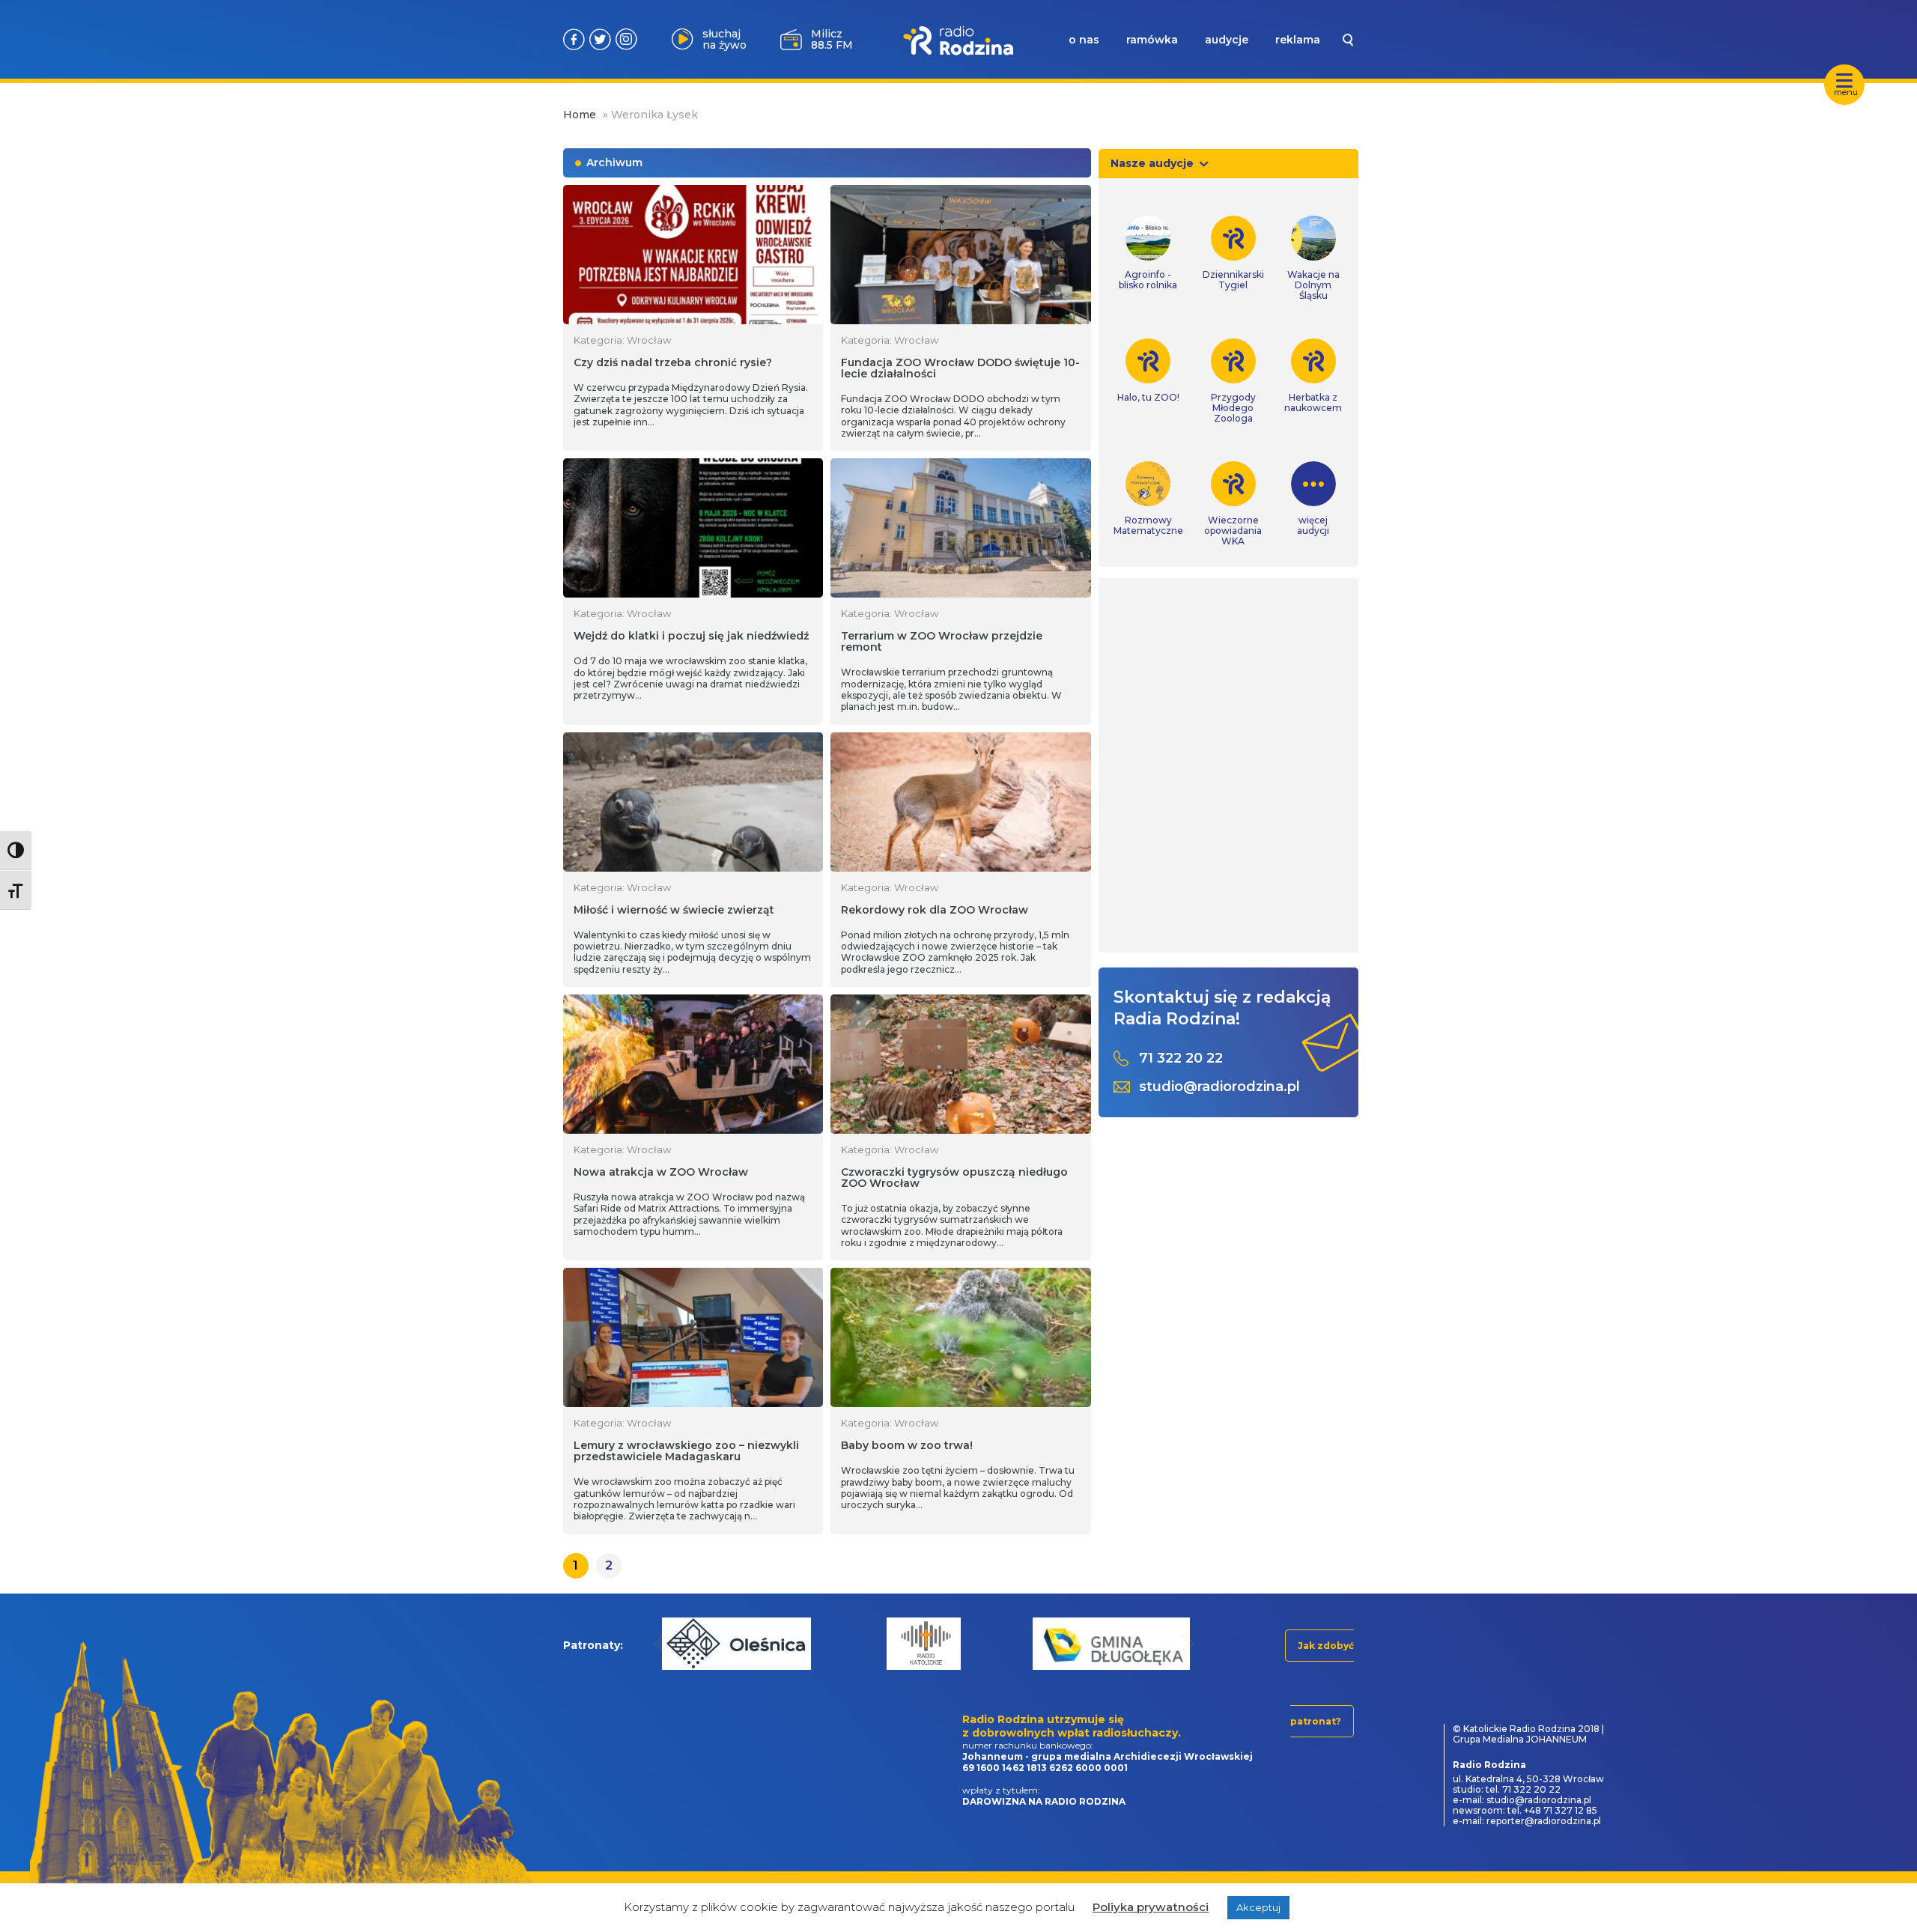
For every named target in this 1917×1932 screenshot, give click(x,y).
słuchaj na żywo (724, 39)
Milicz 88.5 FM (832, 39)
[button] (662, 1643)
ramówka (1152, 40)
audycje (1227, 40)
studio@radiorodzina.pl (1219, 1087)
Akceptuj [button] (1258, 1907)
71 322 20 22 (1181, 1058)
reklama (1298, 40)
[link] (1148, 253)
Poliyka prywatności (1151, 1907)
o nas (1084, 40)
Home (580, 115)
